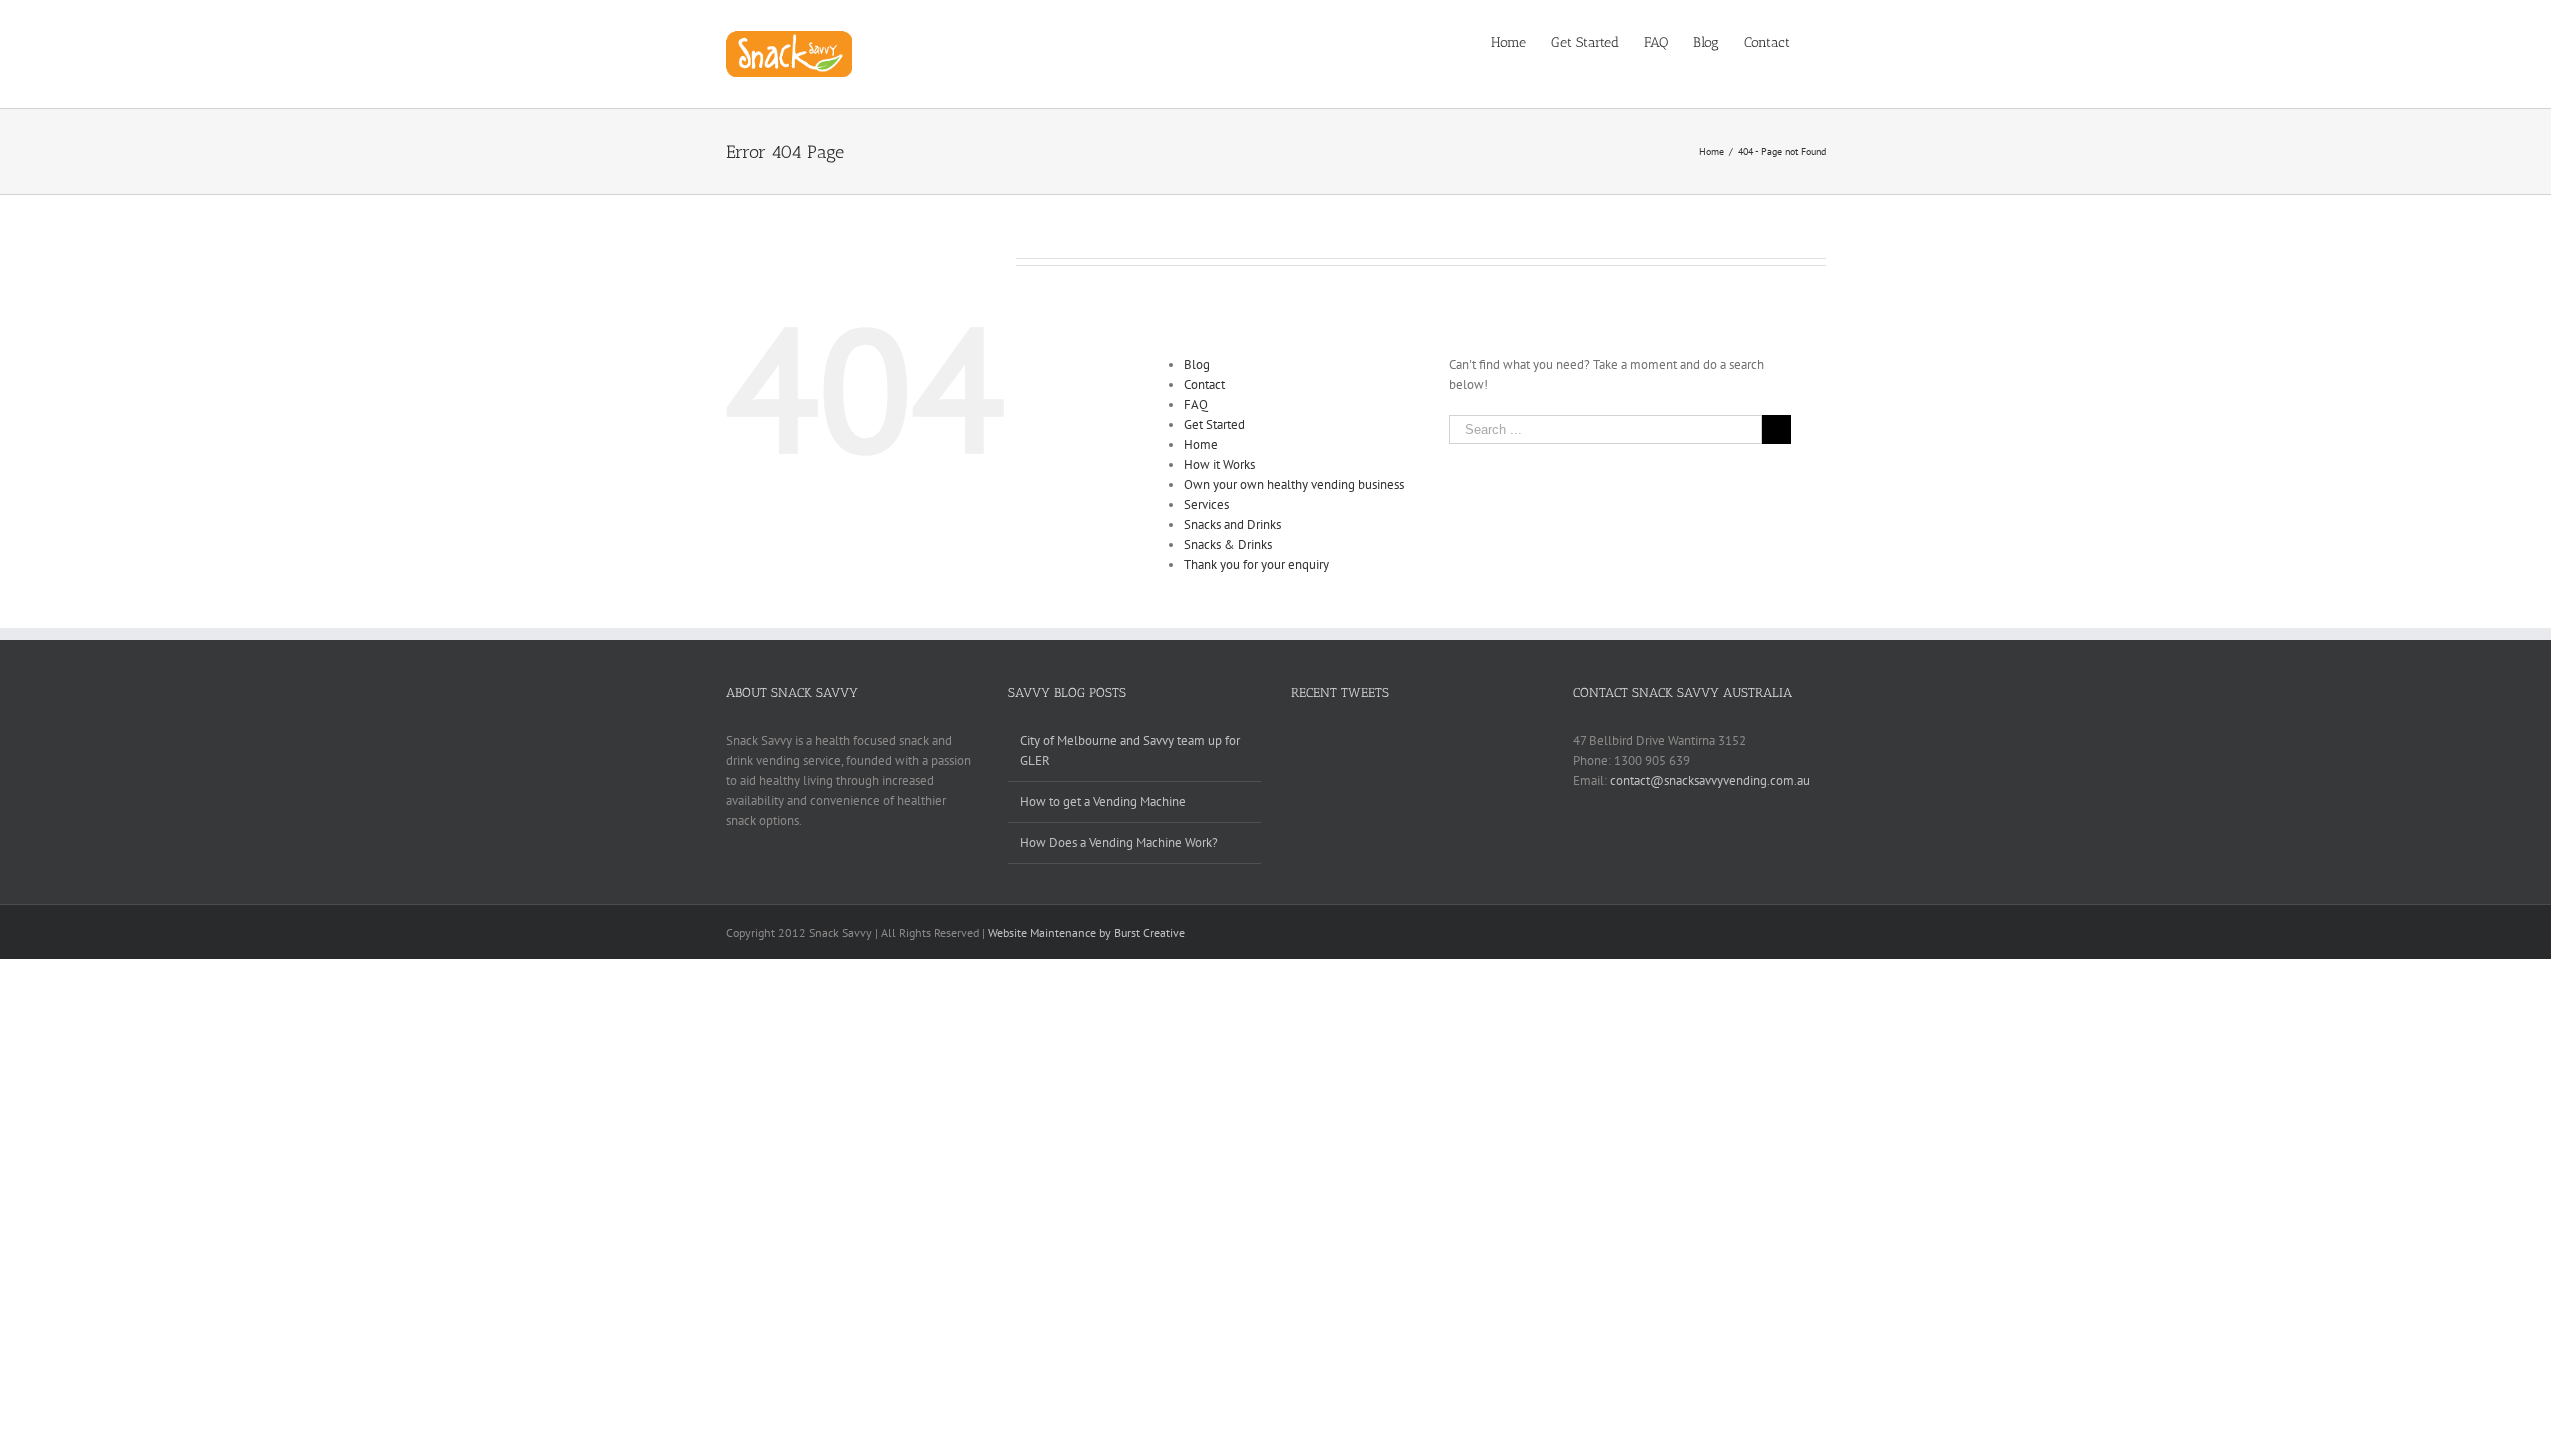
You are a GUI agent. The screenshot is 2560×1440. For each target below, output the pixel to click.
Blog (1197, 364)
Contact (1204, 384)
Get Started (1214, 424)
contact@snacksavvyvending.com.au (1710, 780)
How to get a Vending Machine (1103, 801)
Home (1201, 444)
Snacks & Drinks (1228, 544)
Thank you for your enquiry (1256, 564)
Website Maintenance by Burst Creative (1086, 932)
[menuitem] (1521, 41)
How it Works (1219, 464)
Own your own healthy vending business (1294, 484)
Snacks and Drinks (1232, 524)
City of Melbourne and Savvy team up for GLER (1130, 750)
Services (1206, 504)
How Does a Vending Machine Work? (1119, 842)
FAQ (1196, 404)
